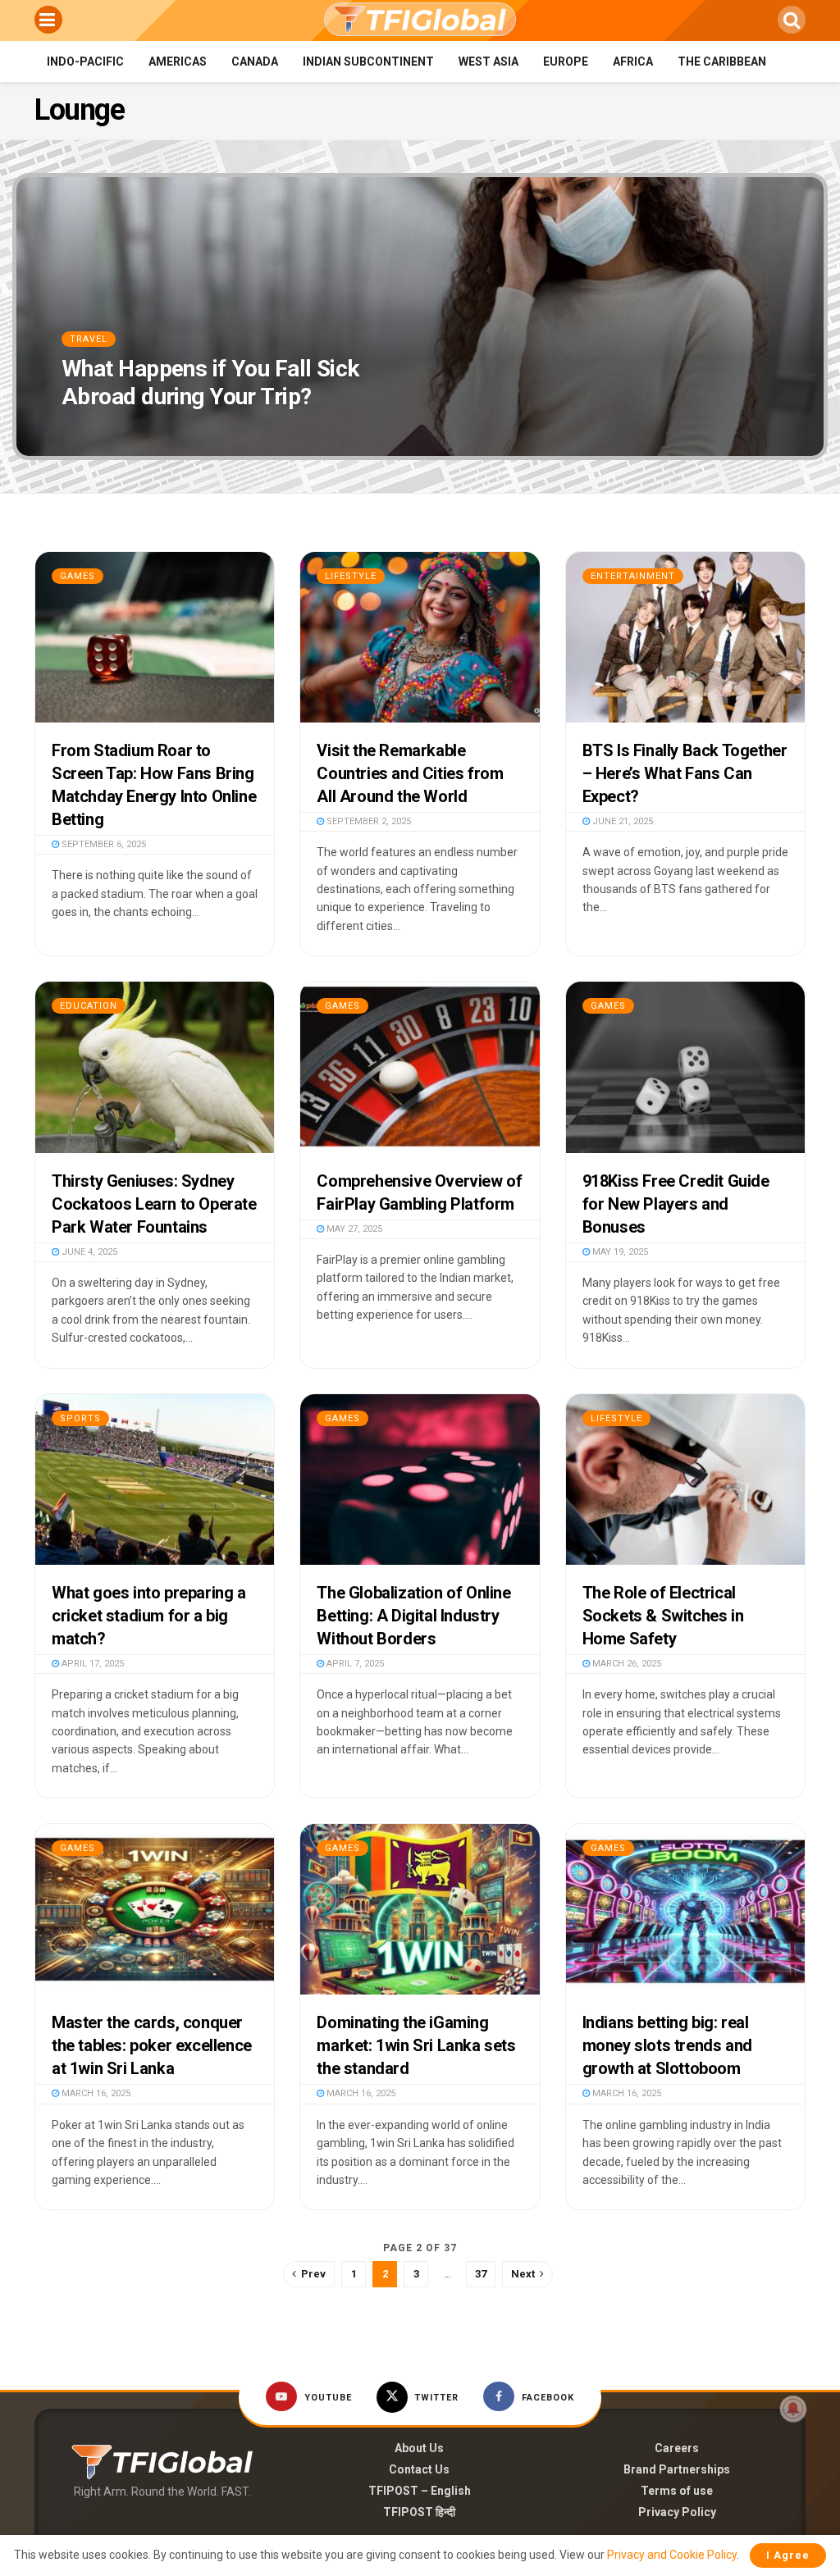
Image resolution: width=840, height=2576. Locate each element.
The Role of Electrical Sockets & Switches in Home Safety (663, 1616)
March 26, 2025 (625, 1664)
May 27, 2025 (353, 1229)
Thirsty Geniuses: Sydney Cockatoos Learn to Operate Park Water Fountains (154, 1204)
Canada (255, 62)
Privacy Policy (677, 2512)
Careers (677, 2448)
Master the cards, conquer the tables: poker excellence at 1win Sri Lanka (152, 2045)
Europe (566, 62)
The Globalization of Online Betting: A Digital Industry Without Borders (413, 1616)
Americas (178, 62)
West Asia (488, 62)
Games (78, 576)
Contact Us (419, 2469)
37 (481, 2274)
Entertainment (633, 576)
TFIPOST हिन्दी (419, 2512)
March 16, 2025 (95, 2093)
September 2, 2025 (367, 821)
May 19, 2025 (619, 1252)
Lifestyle (351, 576)
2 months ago (104, 429)
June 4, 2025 (88, 1252)
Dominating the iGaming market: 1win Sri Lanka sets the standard (416, 2045)
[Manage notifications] (793, 2409)
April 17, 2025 (91, 1664)
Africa (633, 62)
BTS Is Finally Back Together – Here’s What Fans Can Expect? (685, 773)
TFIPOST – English (420, 2491)
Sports (80, 1418)
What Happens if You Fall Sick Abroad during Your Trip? (210, 383)
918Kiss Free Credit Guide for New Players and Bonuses (676, 1204)
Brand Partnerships (677, 2469)
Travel (89, 339)
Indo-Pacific (85, 62)
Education (89, 1006)
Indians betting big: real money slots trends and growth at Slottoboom (667, 2045)
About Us (419, 2448)
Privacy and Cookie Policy (672, 2555)
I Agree (788, 2555)
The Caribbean (722, 62)
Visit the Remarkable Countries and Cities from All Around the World (410, 773)
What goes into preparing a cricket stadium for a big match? (149, 1616)
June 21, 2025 (621, 821)
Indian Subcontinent (368, 62)
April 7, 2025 (354, 1664)
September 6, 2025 (103, 844)
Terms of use (677, 2491)
